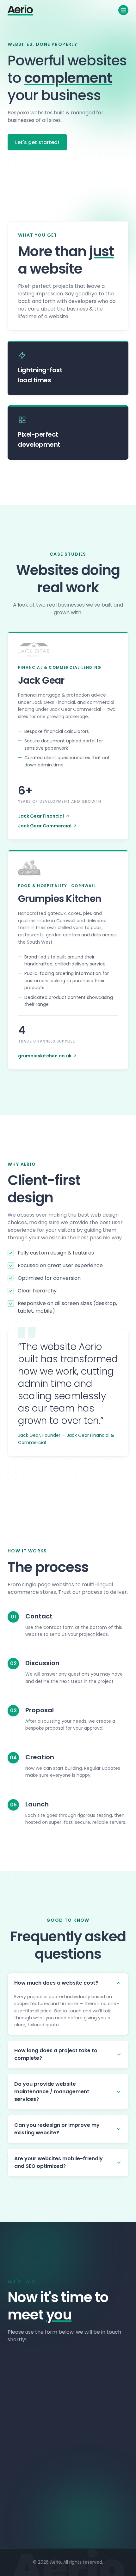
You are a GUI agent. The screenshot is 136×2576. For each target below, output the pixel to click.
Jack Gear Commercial (45, 826)
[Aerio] (20, 10)
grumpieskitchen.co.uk (45, 1056)
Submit (64, 2482)
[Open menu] (123, 10)
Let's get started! (37, 142)
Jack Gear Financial (41, 816)
